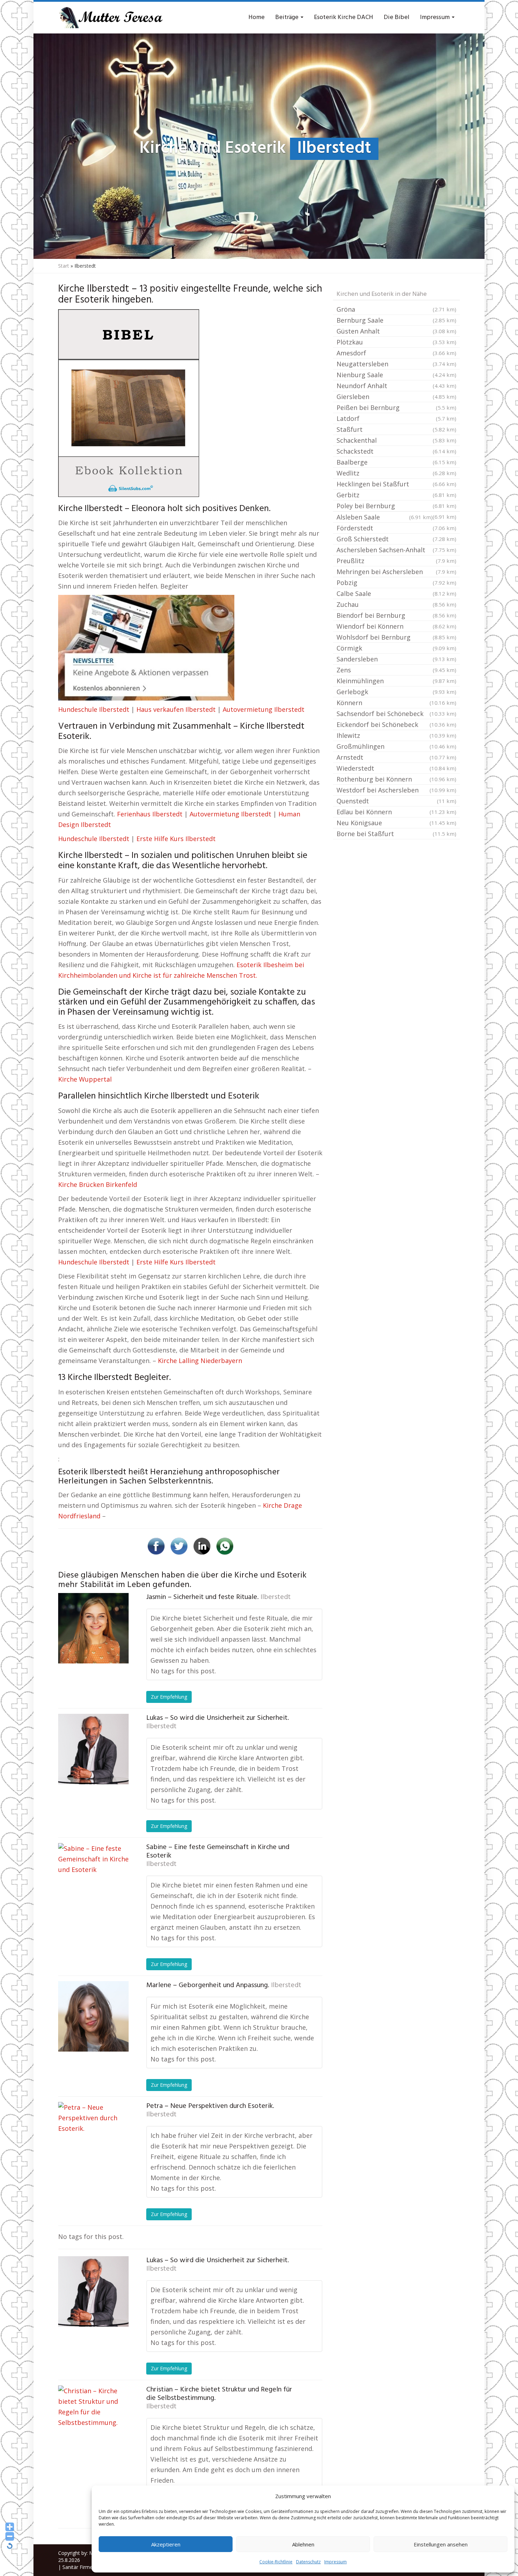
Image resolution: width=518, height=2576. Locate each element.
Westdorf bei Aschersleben (396, 790)
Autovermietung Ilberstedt (264, 709)
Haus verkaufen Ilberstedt (176, 709)
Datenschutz (308, 2562)
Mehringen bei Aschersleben (396, 572)
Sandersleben (396, 659)
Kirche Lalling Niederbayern (200, 1361)
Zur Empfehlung (169, 1697)
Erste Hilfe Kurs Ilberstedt (176, 839)
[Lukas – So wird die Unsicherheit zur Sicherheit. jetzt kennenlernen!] (93, 1749)
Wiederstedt (396, 768)
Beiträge (288, 17)
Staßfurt (396, 429)
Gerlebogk (396, 692)
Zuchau (396, 604)
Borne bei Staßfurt (396, 834)
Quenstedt (396, 801)
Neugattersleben (396, 364)
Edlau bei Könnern (396, 812)
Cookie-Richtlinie (276, 2562)
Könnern (396, 703)
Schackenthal (396, 440)
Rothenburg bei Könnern (396, 779)
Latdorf (396, 418)
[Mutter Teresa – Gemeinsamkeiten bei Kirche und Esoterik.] (111, 18)
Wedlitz (396, 473)
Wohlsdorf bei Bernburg (396, 637)
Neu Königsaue (396, 823)
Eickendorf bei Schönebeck (396, 724)
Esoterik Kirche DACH (344, 17)
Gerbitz (396, 495)
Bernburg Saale (396, 320)
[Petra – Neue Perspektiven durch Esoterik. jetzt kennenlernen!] (93, 2137)
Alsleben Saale (385, 517)
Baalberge (396, 462)
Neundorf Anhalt (396, 386)
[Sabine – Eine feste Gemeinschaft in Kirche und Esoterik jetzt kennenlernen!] (93, 1878)
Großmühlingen (396, 746)
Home (257, 17)
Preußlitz (396, 561)
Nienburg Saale (396, 375)
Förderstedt (396, 528)
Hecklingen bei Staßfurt (396, 484)
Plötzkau (396, 342)
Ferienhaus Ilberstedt (150, 814)
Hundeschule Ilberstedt (94, 709)
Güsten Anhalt (396, 331)
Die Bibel (397, 17)
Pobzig (396, 583)
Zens (396, 670)
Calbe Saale (396, 593)
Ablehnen (303, 2544)
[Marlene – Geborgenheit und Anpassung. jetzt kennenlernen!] (93, 2016)
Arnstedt (396, 757)
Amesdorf (396, 353)
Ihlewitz (396, 735)
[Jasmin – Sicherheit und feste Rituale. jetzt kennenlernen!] (93, 1628)
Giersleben (396, 397)
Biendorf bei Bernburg (396, 615)
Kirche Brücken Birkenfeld (98, 1184)
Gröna (396, 309)
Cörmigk (396, 648)
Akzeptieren (166, 2544)
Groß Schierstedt (396, 539)
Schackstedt (396, 451)
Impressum (335, 2562)
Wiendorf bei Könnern (396, 626)
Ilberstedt (276, 1597)
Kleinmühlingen (396, 681)
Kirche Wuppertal (85, 1079)
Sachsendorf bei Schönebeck (396, 714)
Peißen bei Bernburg (396, 407)
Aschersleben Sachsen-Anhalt (396, 550)
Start (64, 266)
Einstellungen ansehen (441, 2544)
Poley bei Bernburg (396, 506)
